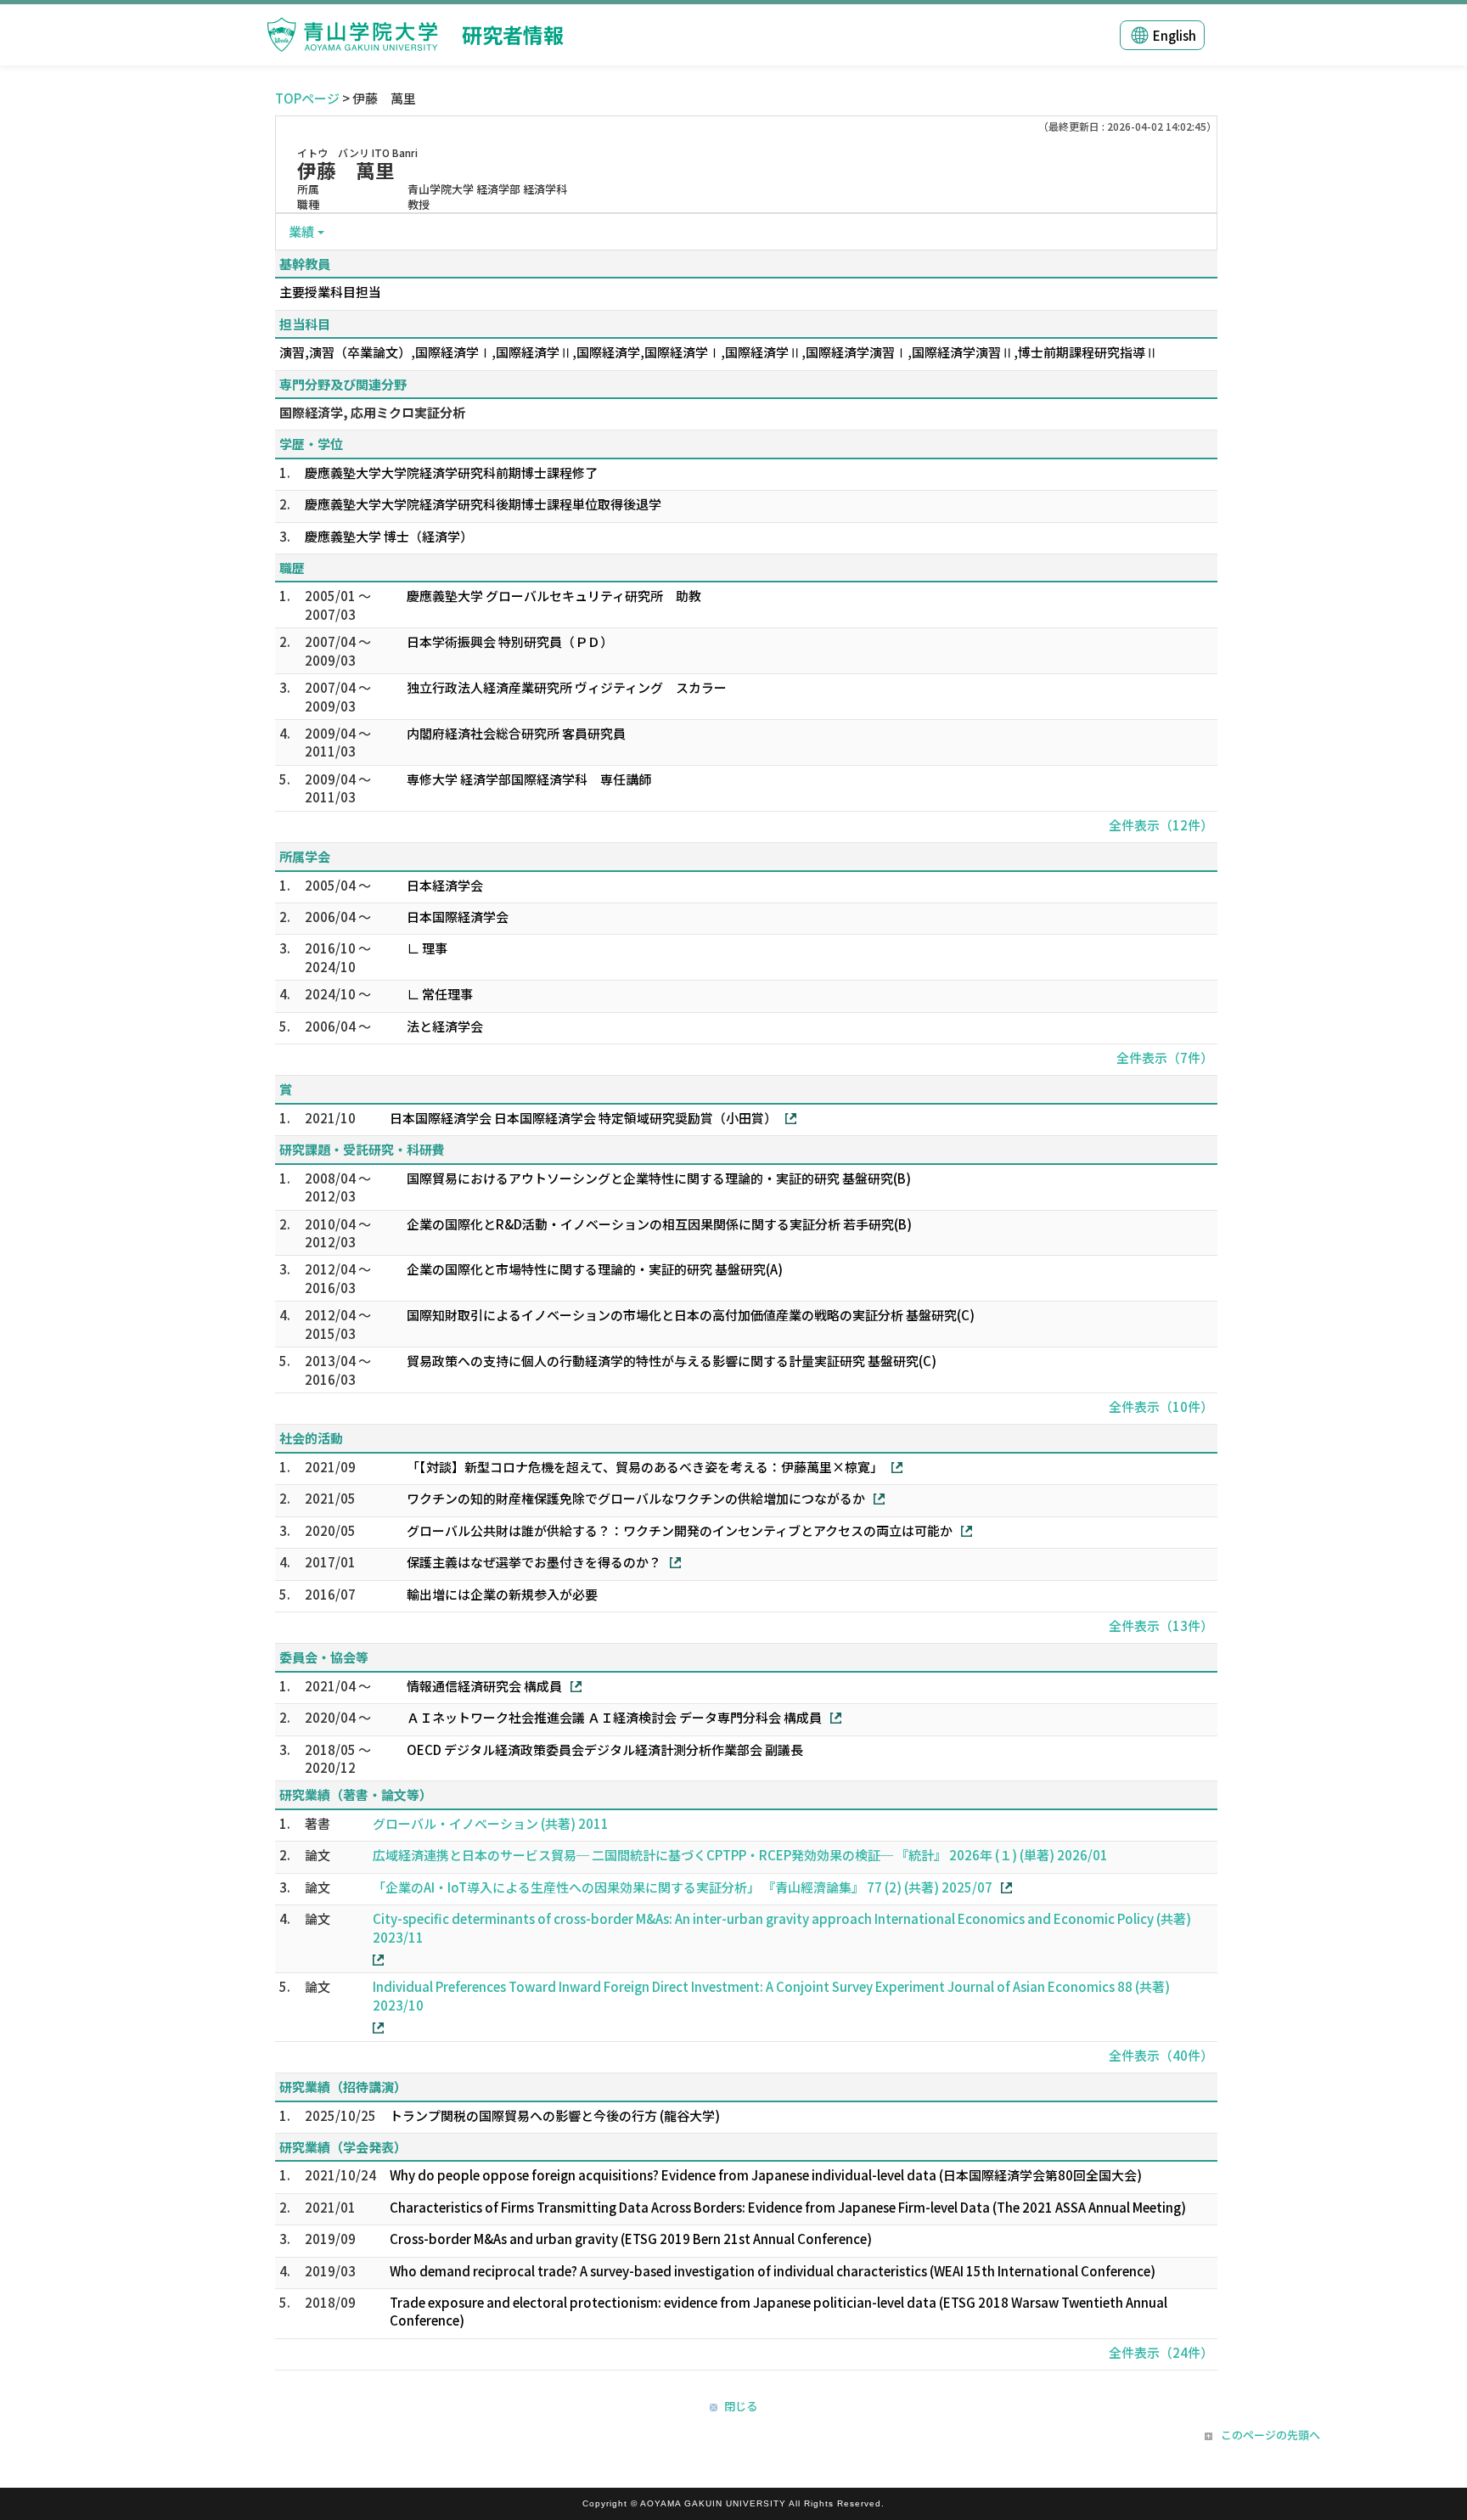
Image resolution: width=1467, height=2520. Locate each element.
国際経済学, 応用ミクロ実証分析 (372, 412)
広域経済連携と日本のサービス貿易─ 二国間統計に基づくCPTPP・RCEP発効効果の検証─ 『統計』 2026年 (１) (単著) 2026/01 (740, 1855)
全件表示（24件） (1161, 2352)
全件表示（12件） (1161, 825)
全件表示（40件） (1161, 2055)
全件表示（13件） (1161, 1626)
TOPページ (307, 98)
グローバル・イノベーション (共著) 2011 (491, 1823)
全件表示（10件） (1161, 1406)
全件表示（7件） (1165, 1057)
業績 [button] (301, 231)
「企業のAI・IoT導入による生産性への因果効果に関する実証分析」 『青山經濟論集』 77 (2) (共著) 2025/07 (683, 1887)
